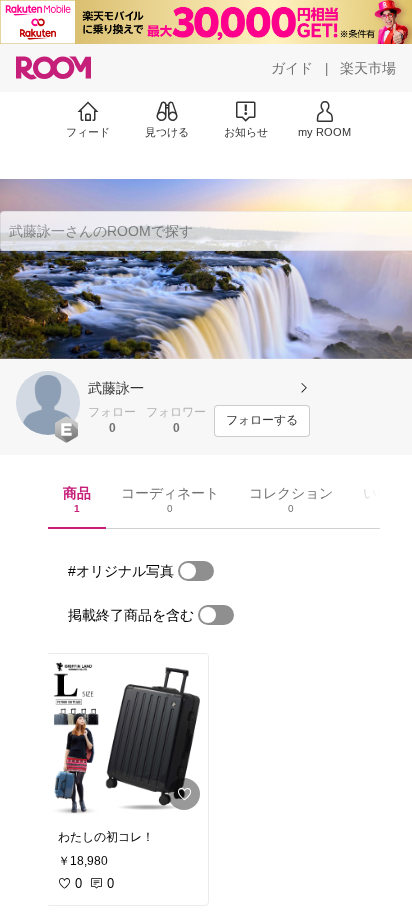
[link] (127, 736)
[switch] (196, 571)
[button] (48, 403)
